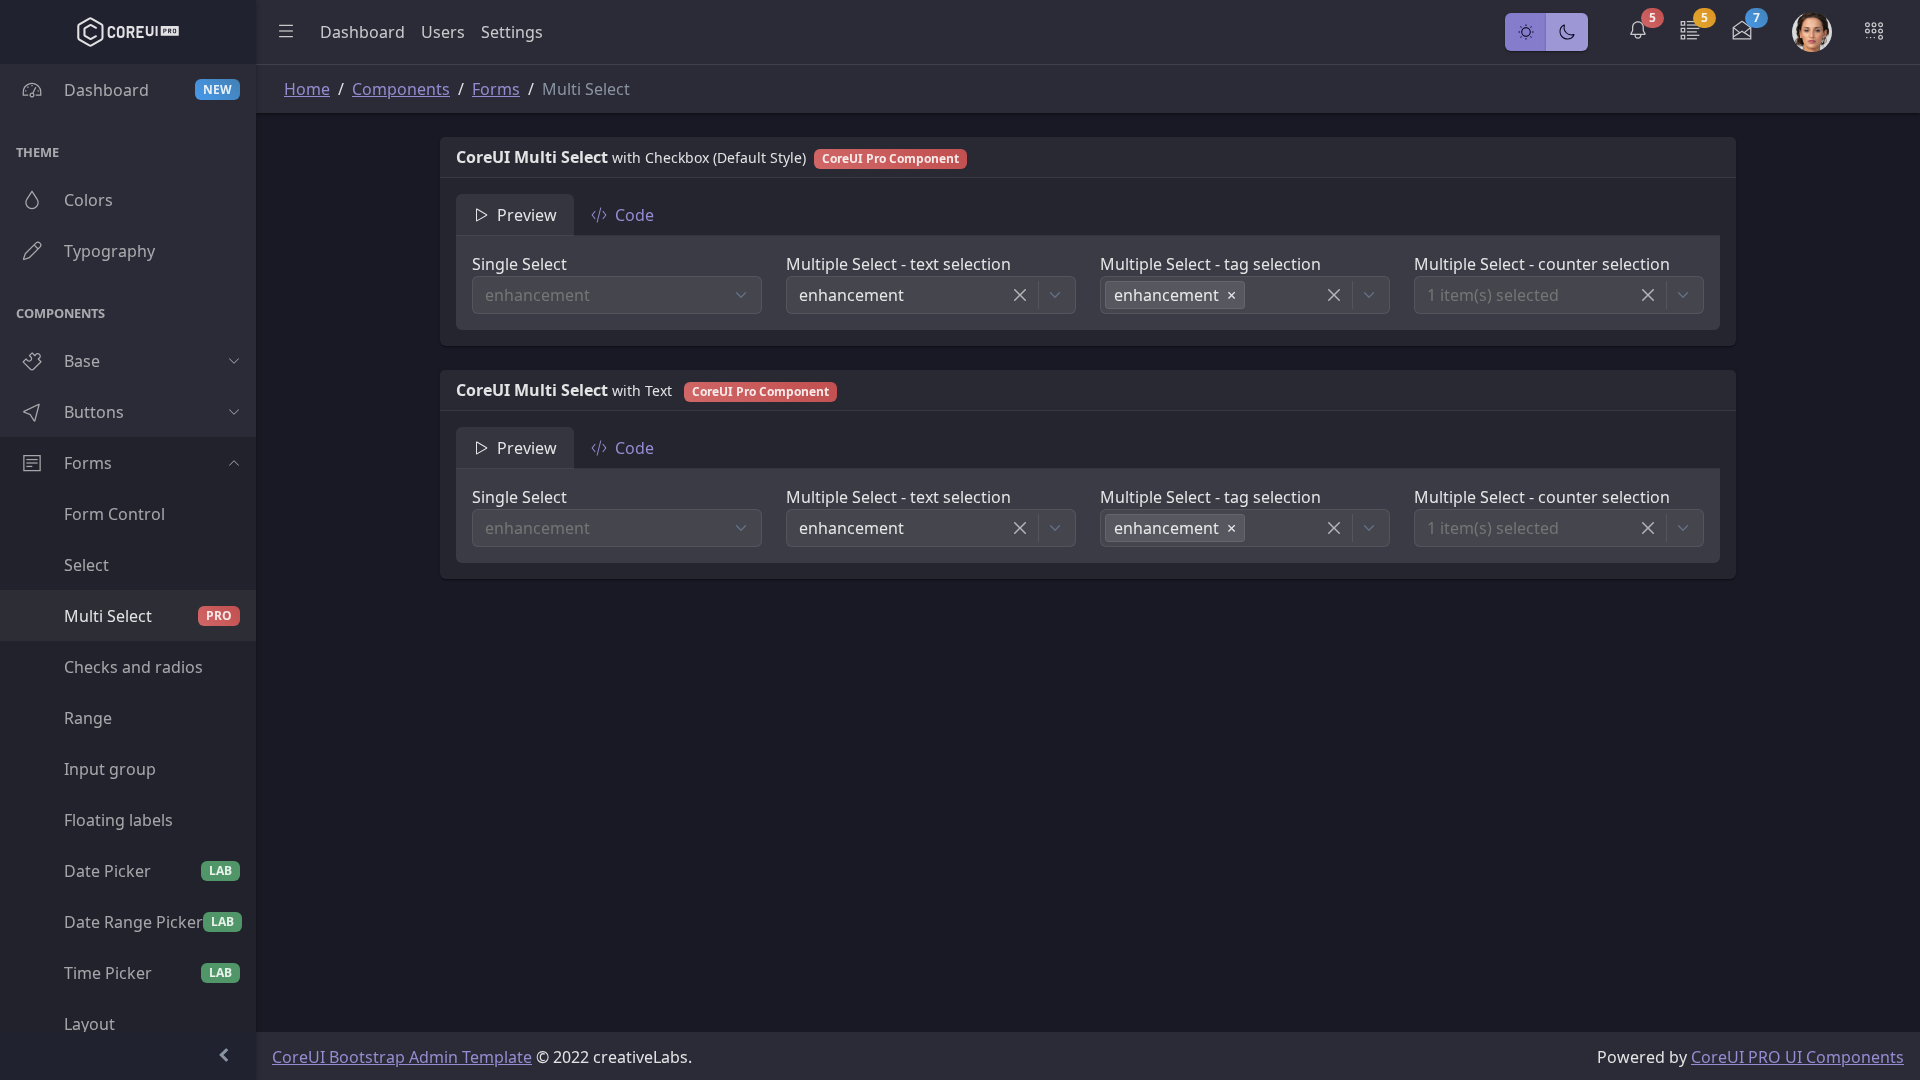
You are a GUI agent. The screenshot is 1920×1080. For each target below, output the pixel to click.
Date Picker (148, 871)
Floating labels (118, 820)
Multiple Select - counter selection (1542, 264)
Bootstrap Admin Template (430, 1057)
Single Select (519, 264)
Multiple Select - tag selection (1210, 264)
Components (401, 89)
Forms (88, 463)
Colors (88, 200)
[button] (1638, 32)
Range (88, 718)
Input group (110, 769)
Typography (109, 251)
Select (86, 565)
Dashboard (148, 90)
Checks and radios (133, 667)
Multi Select (148, 616)
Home (307, 89)
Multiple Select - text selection (898, 264)
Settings (512, 32)
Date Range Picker (149, 922)
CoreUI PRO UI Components (1797, 1057)
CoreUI (300, 1057)
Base (82, 361)
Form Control (114, 514)
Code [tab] (634, 215)
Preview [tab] (527, 215)
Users (443, 32)
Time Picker (148, 973)
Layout (89, 1024)
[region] (128, 548)
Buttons (94, 412)
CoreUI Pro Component (890, 158)
